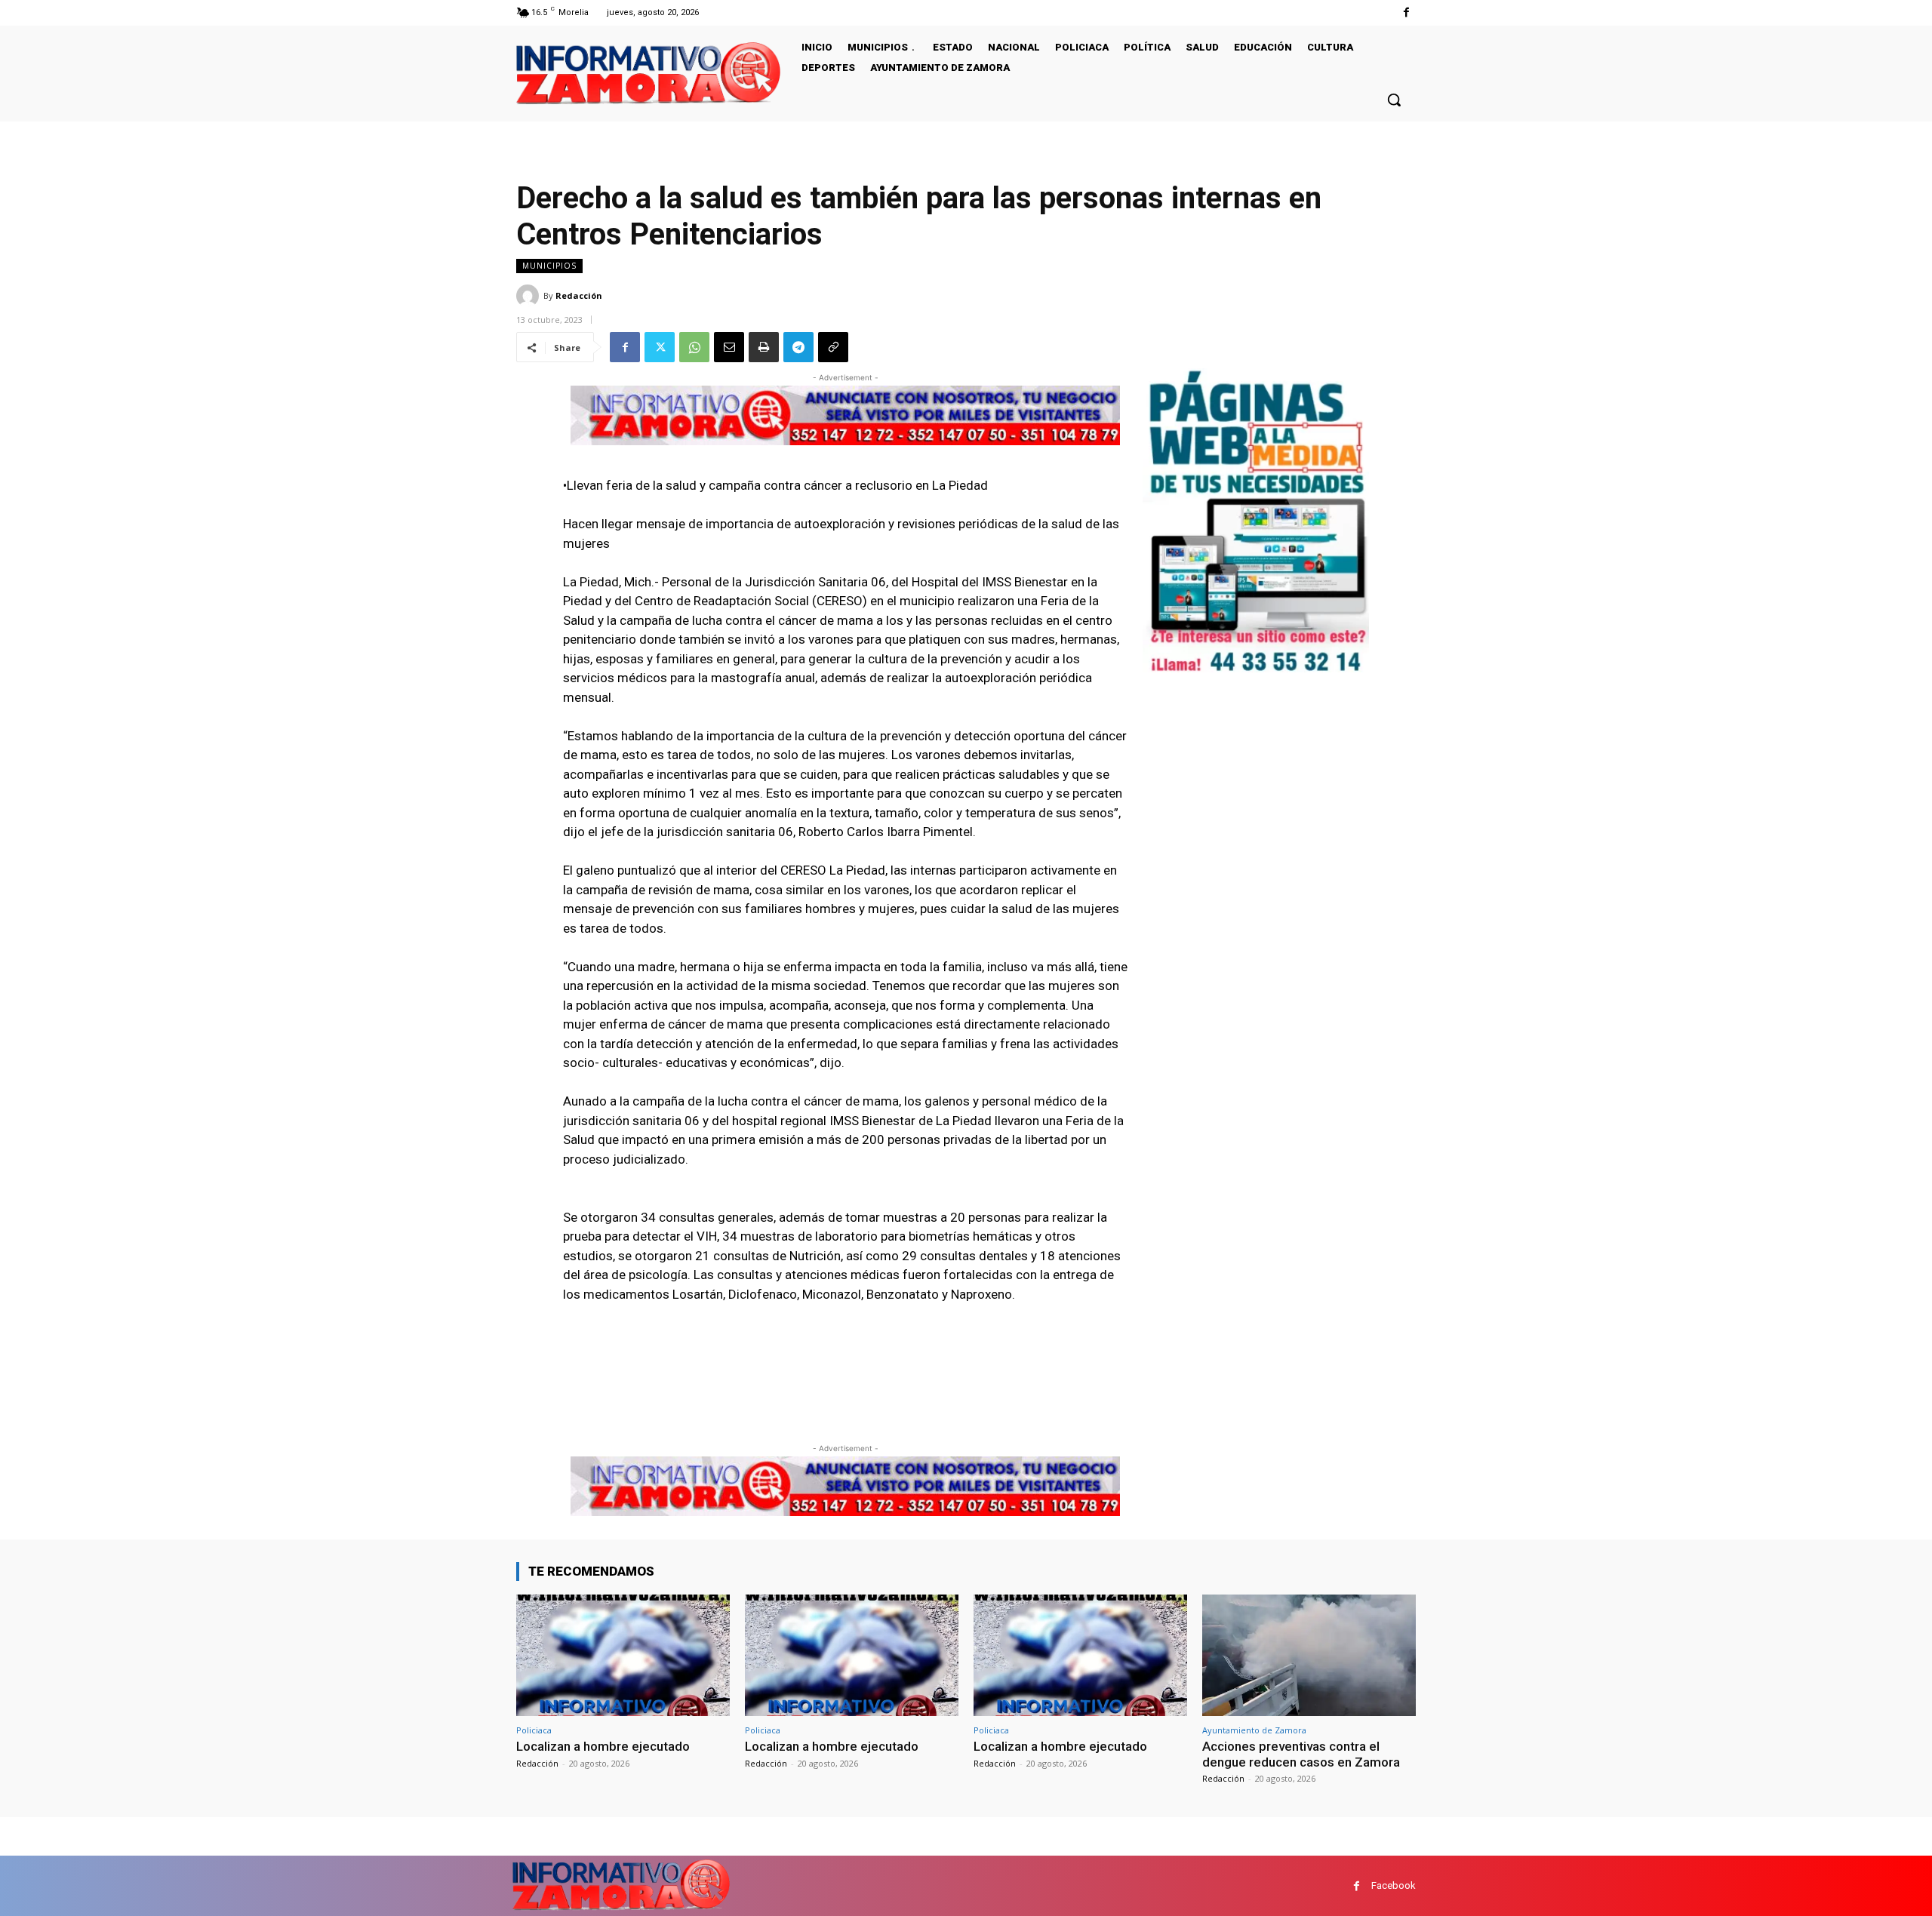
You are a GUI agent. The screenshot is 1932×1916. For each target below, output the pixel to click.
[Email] (729, 347)
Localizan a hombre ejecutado (603, 1746)
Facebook (1394, 1885)
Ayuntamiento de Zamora (1254, 1730)
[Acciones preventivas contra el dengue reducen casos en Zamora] (1309, 1655)
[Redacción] (530, 296)
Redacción (579, 295)
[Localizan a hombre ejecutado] (623, 1655)
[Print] (764, 347)
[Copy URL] (833, 347)
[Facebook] (1406, 12)
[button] (1394, 100)
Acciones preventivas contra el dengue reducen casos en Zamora (1301, 1754)
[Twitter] (660, 347)
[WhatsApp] (694, 347)
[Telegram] (798, 347)
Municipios (549, 266)
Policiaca (534, 1730)
